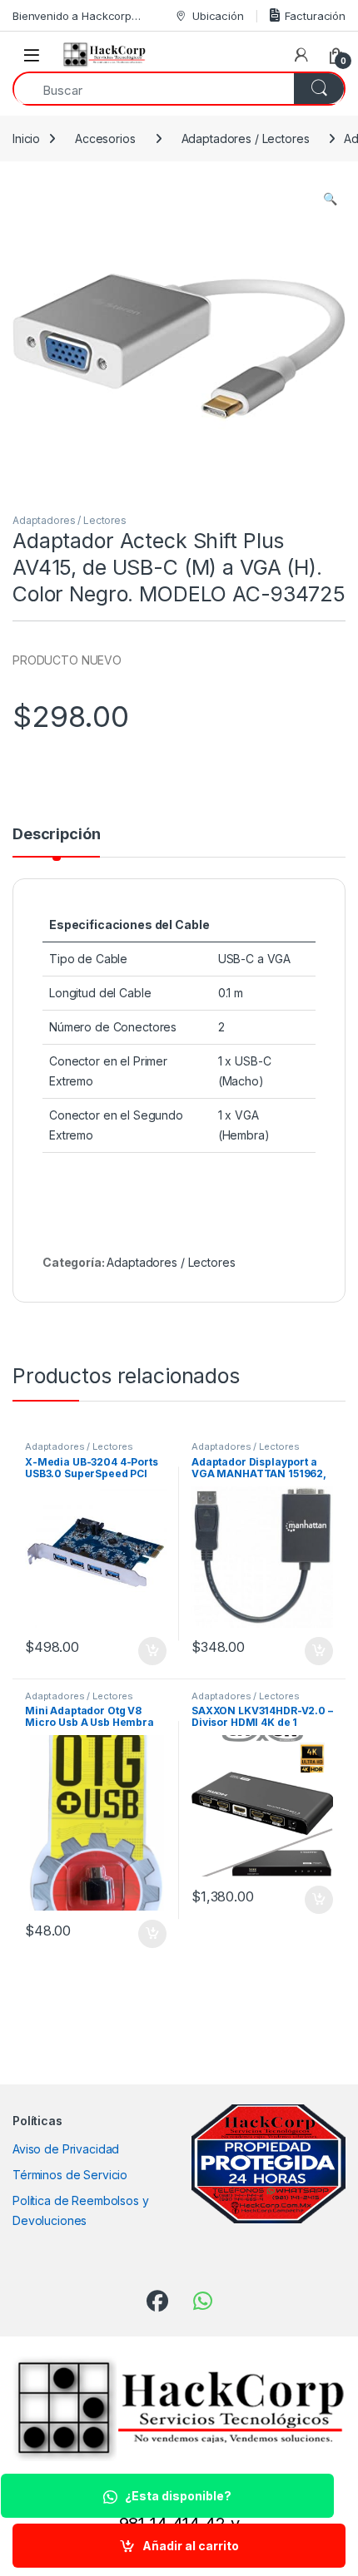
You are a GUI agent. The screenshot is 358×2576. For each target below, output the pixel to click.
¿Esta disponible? (178, 2496)
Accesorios (105, 138)
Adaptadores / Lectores (246, 138)
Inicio (26, 138)
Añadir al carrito (191, 2546)
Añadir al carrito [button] (149, 1651)
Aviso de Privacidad (66, 2149)
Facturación (315, 16)
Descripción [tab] (56, 835)
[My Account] (301, 55)
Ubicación (218, 16)
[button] (330, 199)
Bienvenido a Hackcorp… (77, 16)
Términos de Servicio (70, 2175)
